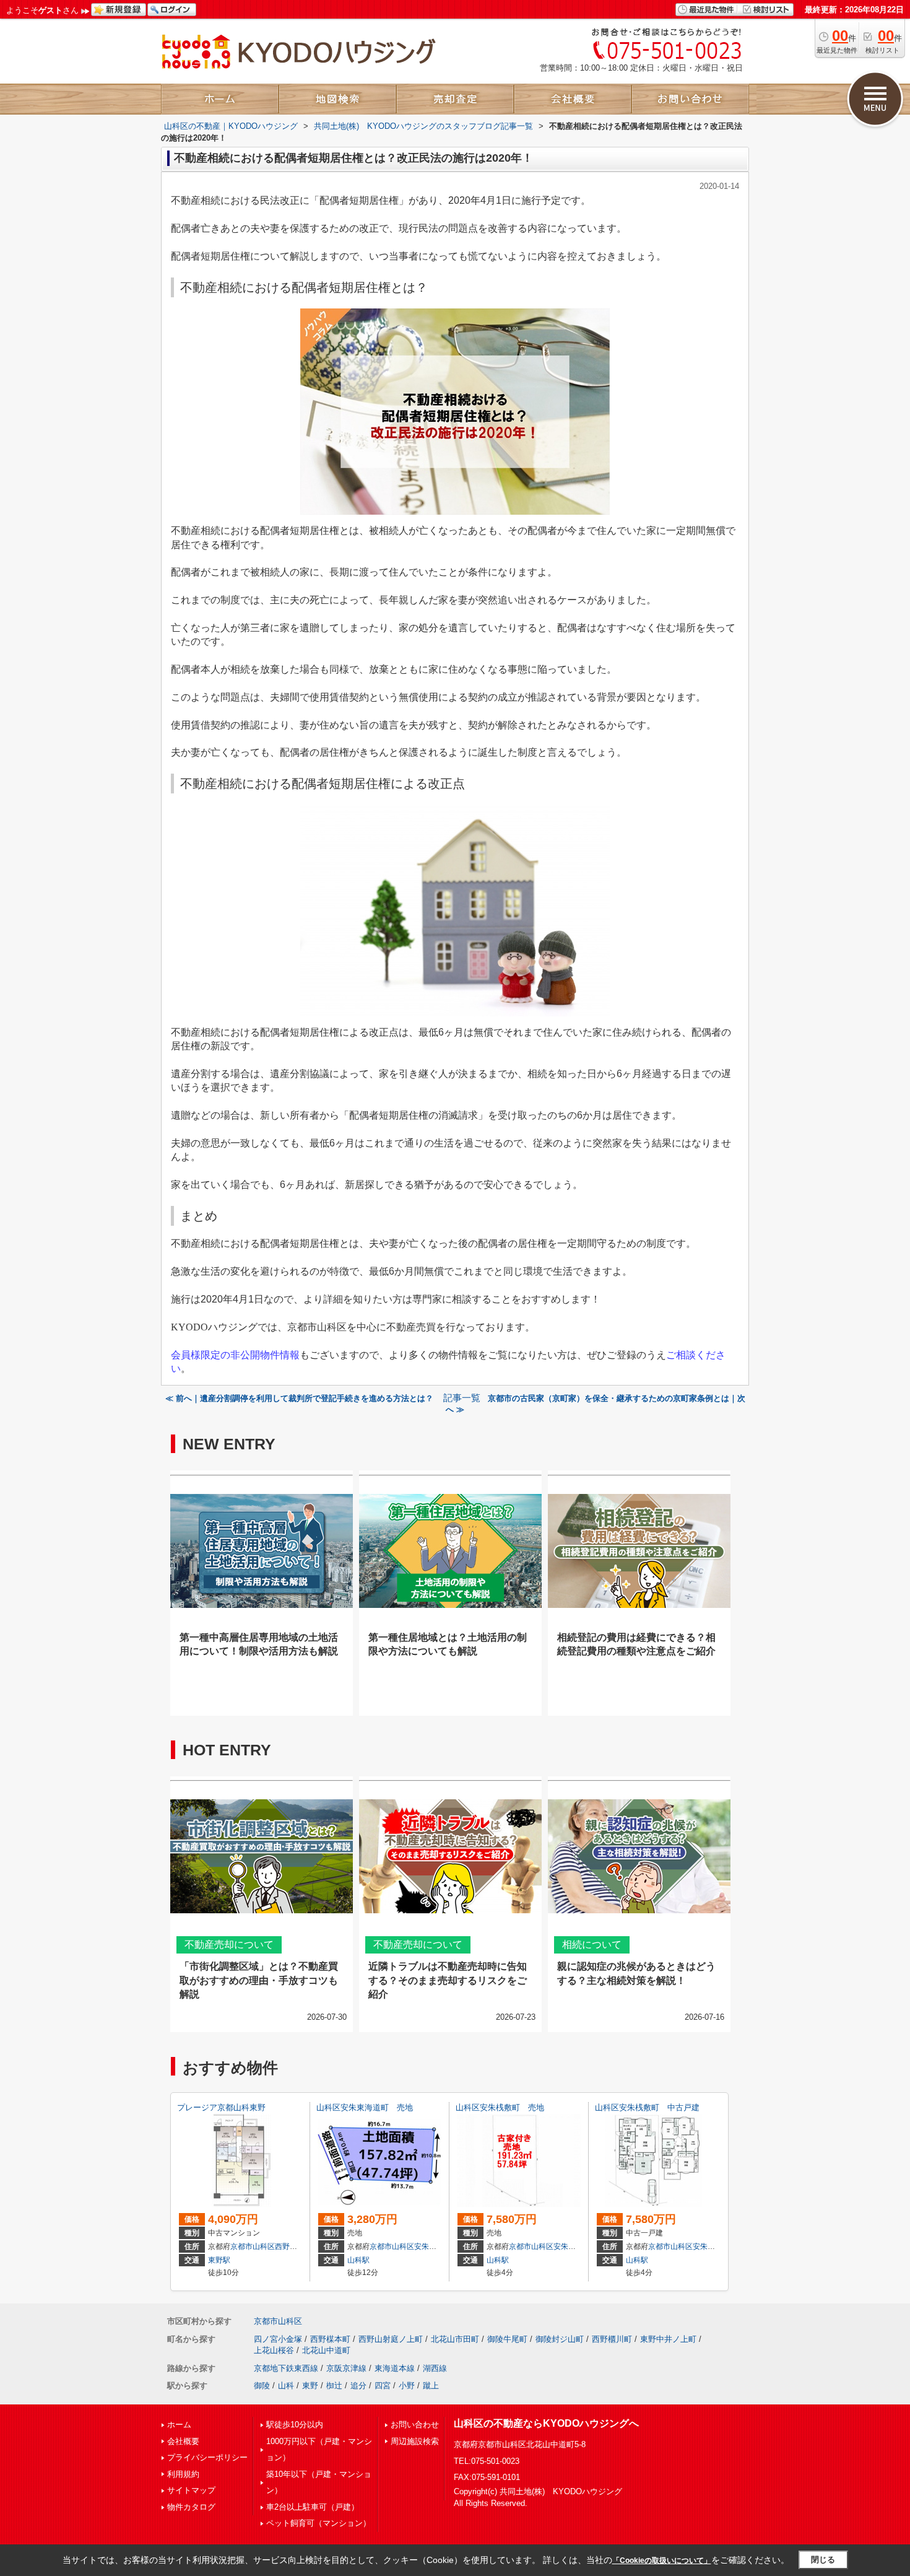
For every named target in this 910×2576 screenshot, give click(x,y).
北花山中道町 (326, 2350)
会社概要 (183, 2441)
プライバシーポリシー (207, 2457)
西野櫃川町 (612, 2339)
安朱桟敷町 (572, 2246)
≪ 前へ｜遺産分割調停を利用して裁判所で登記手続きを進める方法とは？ (301, 1398)
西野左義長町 (297, 2246)
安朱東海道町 (436, 2246)
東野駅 (219, 2260)
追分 (358, 2386)
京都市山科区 (253, 2246)
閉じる (823, 2560)
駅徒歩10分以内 (295, 2425)
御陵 (262, 2386)
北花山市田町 (455, 2339)
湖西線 (435, 2368)
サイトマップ (191, 2490)
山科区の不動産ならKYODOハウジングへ (546, 2423)
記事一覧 (462, 1398)
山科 (286, 2386)
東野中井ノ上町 (668, 2339)
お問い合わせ (415, 2425)
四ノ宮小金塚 (278, 2339)
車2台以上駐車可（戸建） (313, 2507)
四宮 (383, 2386)
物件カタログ (191, 2507)
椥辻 (334, 2386)
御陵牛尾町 (507, 2339)
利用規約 (183, 2474)
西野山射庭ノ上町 (391, 2339)
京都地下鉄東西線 (286, 2368)
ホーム (179, 2425)
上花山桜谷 (274, 2350)
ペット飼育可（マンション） (318, 2523)
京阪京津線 (346, 2368)
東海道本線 (395, 2368)
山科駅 (358, 2260)
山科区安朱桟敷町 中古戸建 (647, 2107)
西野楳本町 (330, 2339)
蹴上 (431, 2386)
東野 (310, 2386)
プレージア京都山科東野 (221, 2107)
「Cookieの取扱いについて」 (662, 2561)
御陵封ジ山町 (560, 2339)
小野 (407, 2386)
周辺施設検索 (415, 2441)
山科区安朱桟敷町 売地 (500, 2107)
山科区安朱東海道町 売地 (365, 2107)
